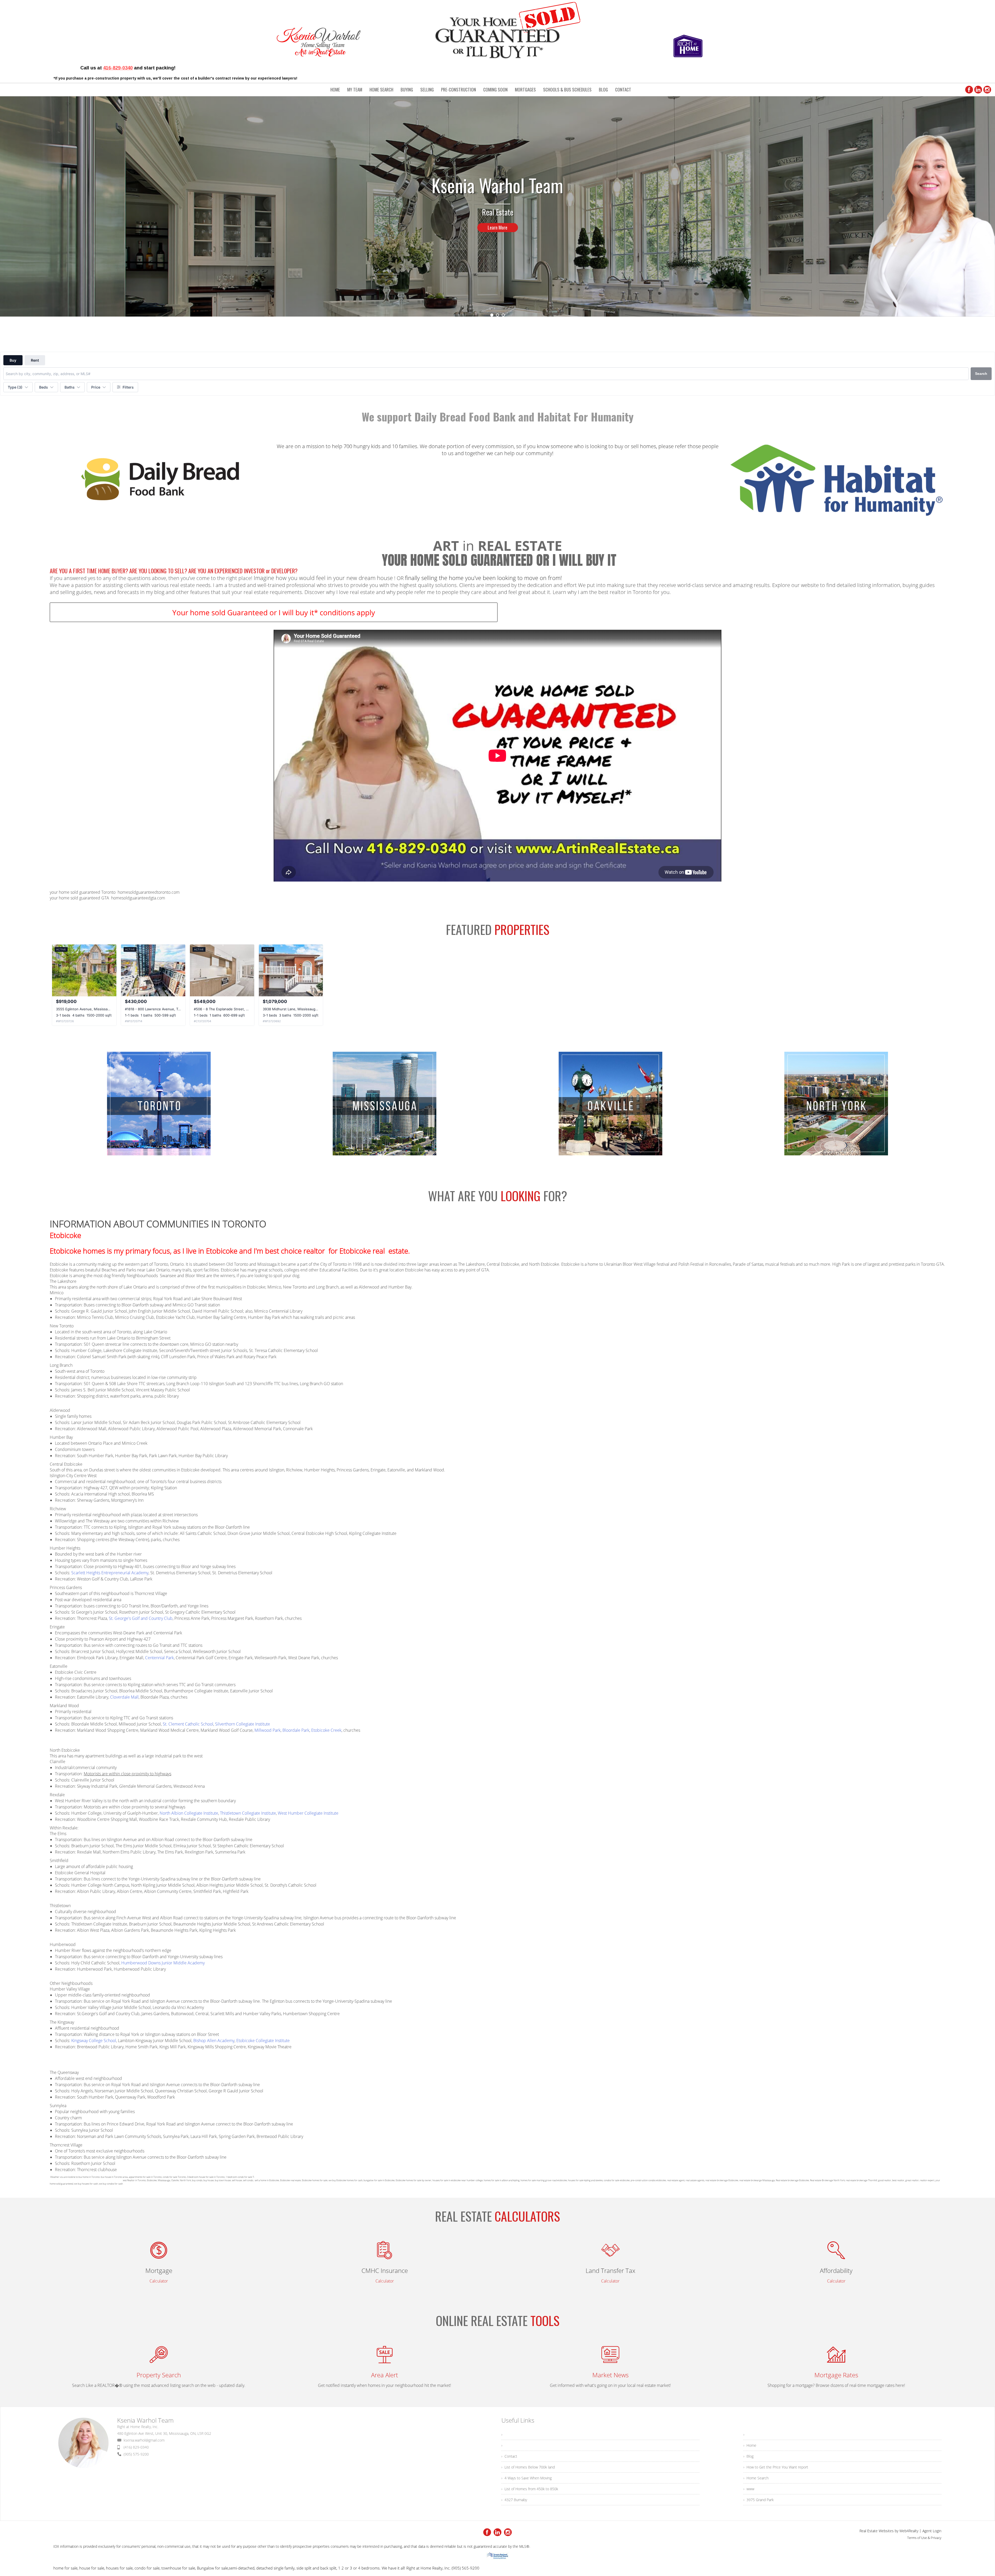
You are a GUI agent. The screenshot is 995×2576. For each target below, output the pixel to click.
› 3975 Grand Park (759, 2500)
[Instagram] (987, 90)
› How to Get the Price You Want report (776, 2467)
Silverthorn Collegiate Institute (243, 1724)
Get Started (497, 247)
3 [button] (503, 315)
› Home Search (756, 2478)
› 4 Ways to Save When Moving (527, 2478)
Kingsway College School (94, 2041)
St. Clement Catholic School (188, 1724)
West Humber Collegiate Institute (308, 1813)
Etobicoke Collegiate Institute (263, 2041)
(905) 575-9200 (136, 2454)
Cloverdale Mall (124, 1697)
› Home (750, 2445)
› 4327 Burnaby (514, 2500)
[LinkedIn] (978, 90)
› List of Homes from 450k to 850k (530, 2489)
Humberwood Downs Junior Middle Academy (163, 1963)
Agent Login (932, 2531)
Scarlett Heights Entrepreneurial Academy (110, 1573)
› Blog (748, 2456)
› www (749, 2489)
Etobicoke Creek (326, 1730)
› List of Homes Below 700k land (528, 2467)
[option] (497, 206)
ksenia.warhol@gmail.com (144, 2440)
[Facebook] (969, 90)
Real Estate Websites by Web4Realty (889, 2531)
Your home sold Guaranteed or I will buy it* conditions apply (274, 612)
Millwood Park (268, 1730)
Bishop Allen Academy (214, 2041)
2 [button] (497, 315)
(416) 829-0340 (136, 2447)
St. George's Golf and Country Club (141, 1618)
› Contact (509, 2456)
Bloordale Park (296, 1730)
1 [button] (492, 315)
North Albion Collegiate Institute (189, 1813)
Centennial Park (159, 1658)
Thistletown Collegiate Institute (248, 1813)
